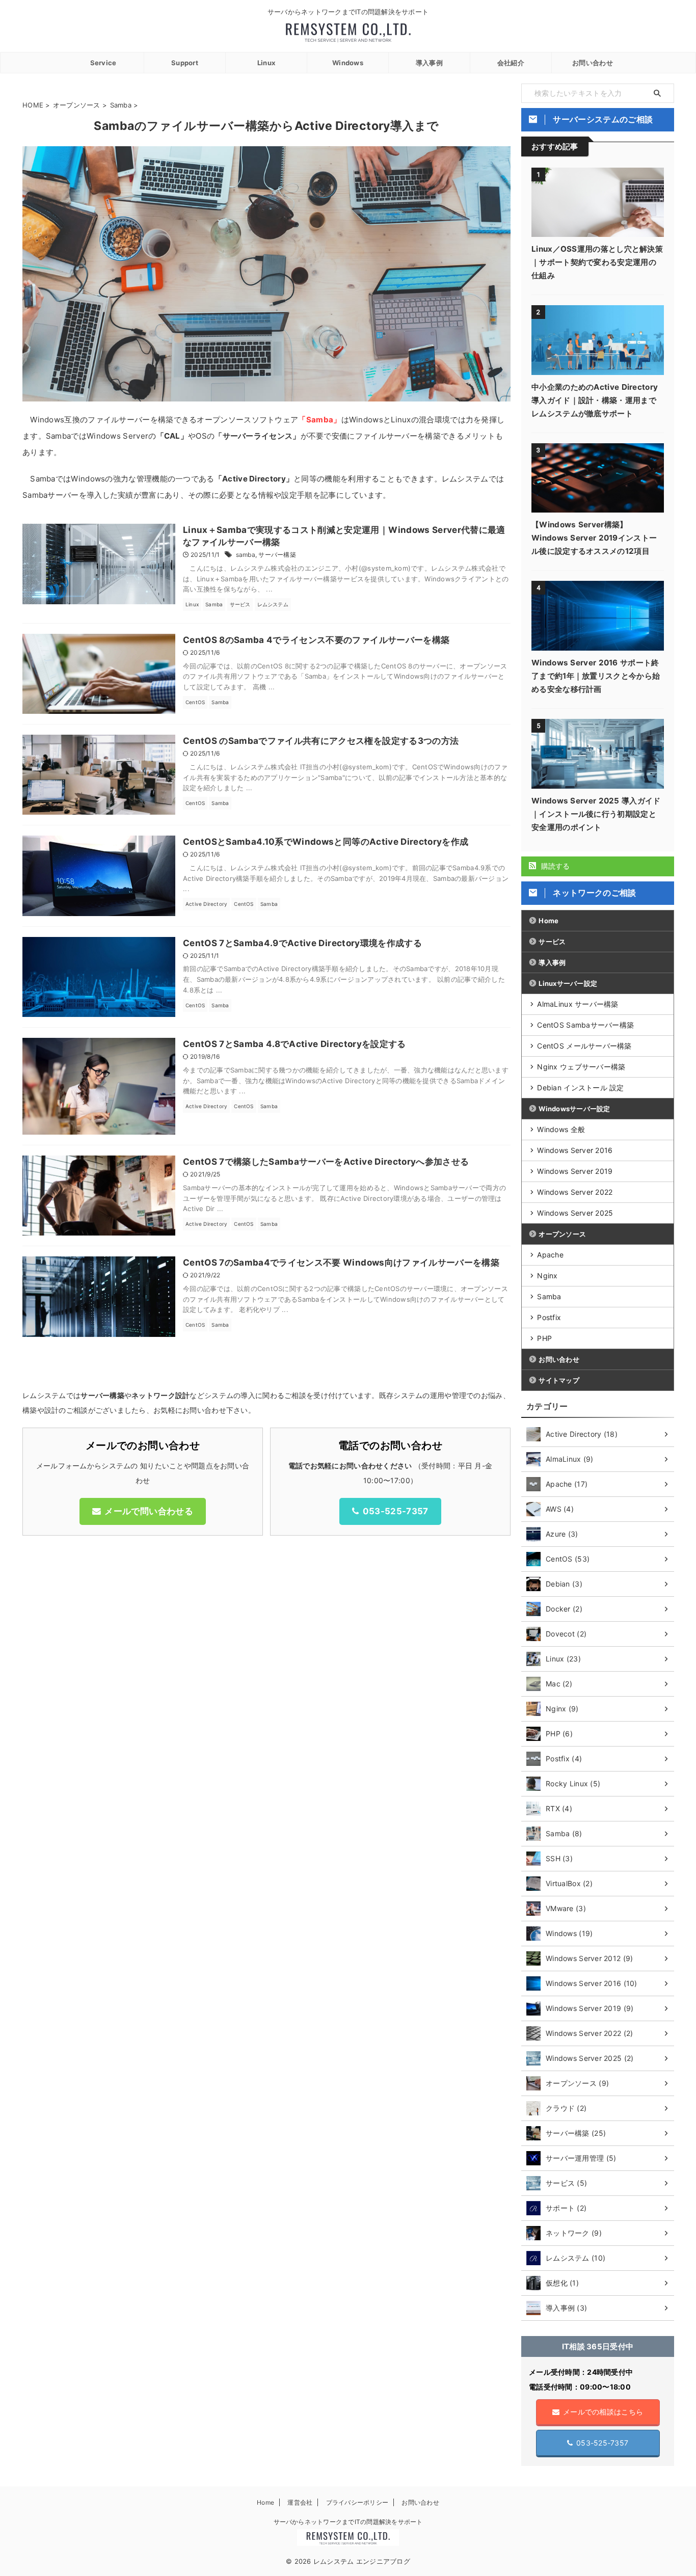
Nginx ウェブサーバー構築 (581, 1067)
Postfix (549, 1317)
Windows (348, 63)
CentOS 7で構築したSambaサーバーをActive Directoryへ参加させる (326, 1162)
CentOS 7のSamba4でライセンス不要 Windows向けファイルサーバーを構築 (341, 1263)
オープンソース (562, 1234)
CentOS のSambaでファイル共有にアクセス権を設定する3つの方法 (321, 741)
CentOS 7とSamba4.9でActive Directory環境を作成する (302, 943)
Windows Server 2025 (575, 1213)
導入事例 (429, 63)
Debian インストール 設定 (580, 1088)
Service (103, 63)
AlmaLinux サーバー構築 (578, 1004)
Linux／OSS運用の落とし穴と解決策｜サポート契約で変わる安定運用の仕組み (597, 262)
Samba (549, 1296)
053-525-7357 (396, 1511)
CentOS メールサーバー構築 (584, 1046)
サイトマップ (559, 1380)
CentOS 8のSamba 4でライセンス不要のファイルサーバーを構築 (316, 640)
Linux (266, 63)
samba (246, 555)
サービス (552, 942)
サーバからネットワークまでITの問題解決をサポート (348, 2522)
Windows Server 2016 (575, 1150)
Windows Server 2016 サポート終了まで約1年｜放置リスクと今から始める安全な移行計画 (596, 676)
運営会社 (300, 2502)
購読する (554, 866)
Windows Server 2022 (575, 1192)
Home (548, 921)
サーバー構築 (277, 555)
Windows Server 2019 (575, 1171)
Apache (550, 1255)
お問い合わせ (593, 63)
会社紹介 (511, 63)
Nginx (547, 1276)
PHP (544, 1338)
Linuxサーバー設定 (568, 983)
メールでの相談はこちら (603, 2412)
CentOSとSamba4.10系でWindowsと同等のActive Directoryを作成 (326, 842)
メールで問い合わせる (149, 1511)
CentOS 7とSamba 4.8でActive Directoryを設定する (295, 1044)
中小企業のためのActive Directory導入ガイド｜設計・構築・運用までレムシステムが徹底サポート (595, 400)
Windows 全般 (561, 1129)
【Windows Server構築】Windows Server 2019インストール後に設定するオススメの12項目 (594, 538)
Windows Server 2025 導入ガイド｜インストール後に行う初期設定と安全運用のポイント (596, 814)
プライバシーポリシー (357, 2502)
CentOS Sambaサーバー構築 (585, 1025)
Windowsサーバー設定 (574, 1109)
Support (185, 63)
